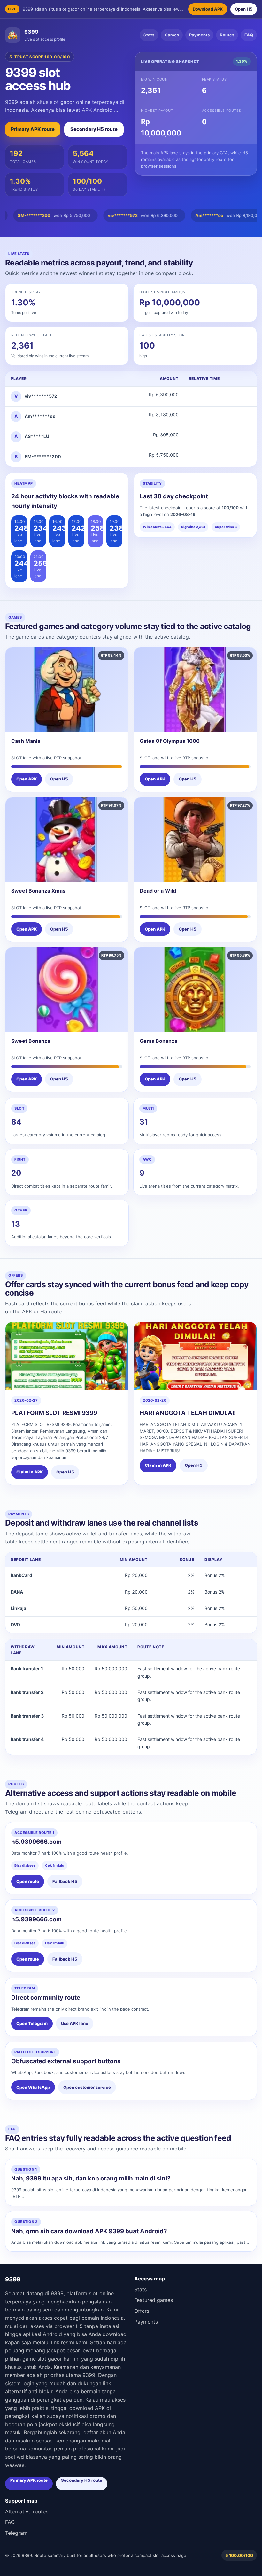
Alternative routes (27, 2511)
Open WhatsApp (33, 2087)
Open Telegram (32, 2023)
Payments (199, 35)
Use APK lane (75, 2023)
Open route (28, 1881)
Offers (142, 2311)
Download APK (208, 9)
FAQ (249, 35)
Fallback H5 (65, 1881)
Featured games (154, 2300)
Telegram (16, 2533)
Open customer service (87, 2087)
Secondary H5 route (94, 129)
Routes (227, 35)
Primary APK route (33, 129)
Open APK (27, 779)
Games (172, 35)
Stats (149, 35)
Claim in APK (30, 1472)
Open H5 (244, 9)
